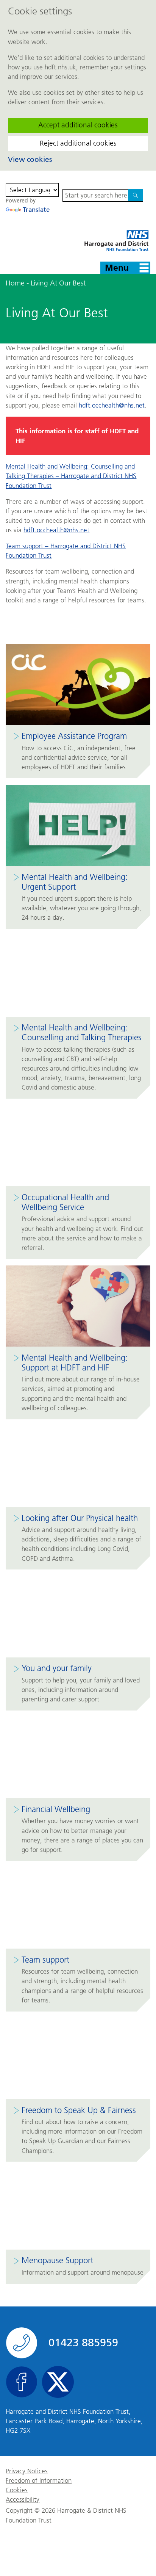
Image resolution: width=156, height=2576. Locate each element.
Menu (117, 268)
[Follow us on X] (58, 2382)
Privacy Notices (27, 2471)
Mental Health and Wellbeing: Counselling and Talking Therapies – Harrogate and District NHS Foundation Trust (71, 476)
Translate (36, 210)
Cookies (17, 2490)
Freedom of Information (39, 2481)
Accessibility (23, 2500)
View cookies (30, 159)
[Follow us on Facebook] (22, 2382)
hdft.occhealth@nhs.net (112, 405)
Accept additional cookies (78, 125)
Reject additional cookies (78, 143)
